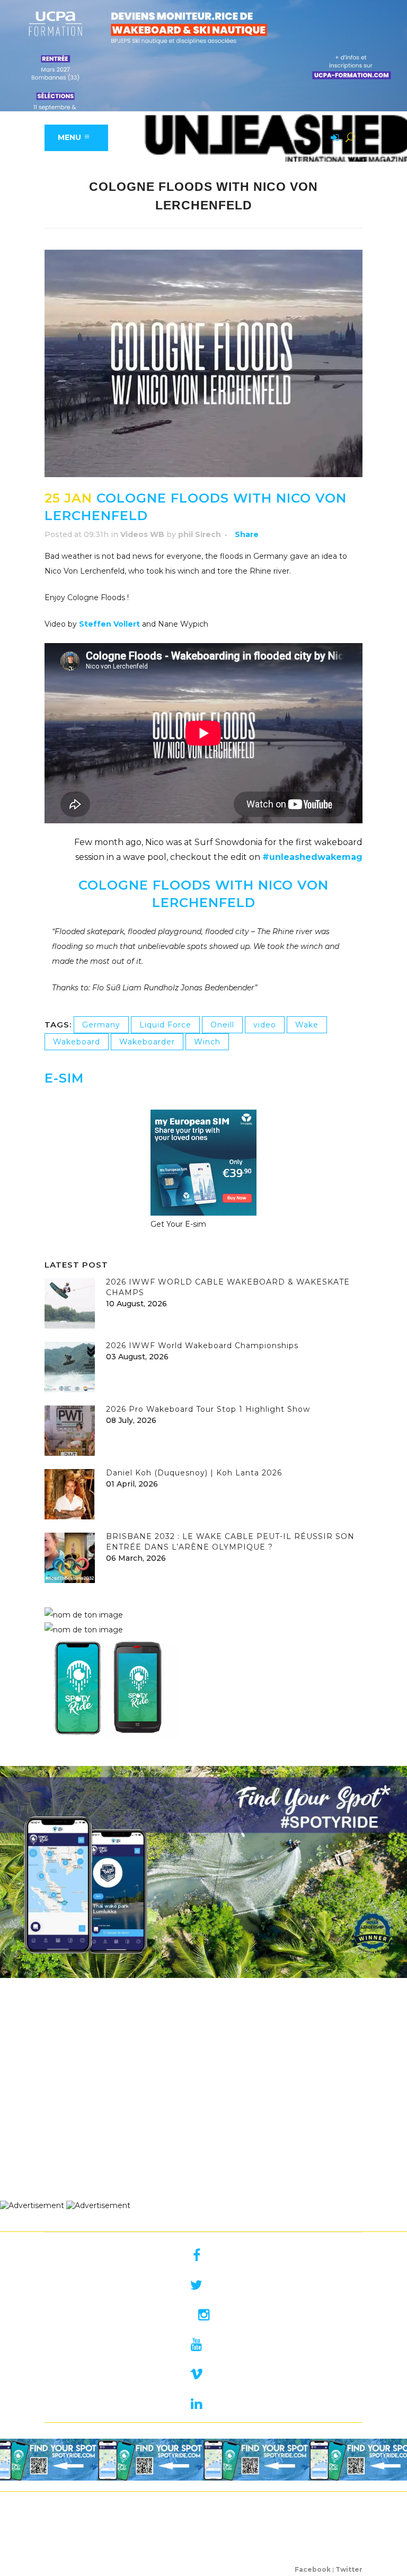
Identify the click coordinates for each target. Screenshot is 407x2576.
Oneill (222, 1025)
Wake (307, 1025)
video (265, 1025)
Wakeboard (77, 1042)
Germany (101, 1025)
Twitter (349, 2569)
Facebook (313, 2569)
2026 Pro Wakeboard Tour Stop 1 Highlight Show (208, 1409)
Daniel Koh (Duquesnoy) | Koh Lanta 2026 (194, 1473)
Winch (207, 1042)
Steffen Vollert (109, 624)
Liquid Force (165, 1025)
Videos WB (142, 534)
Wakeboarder (147, 1042)
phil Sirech (200, 534)
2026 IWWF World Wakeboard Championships (202, 1346)
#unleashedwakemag (312, 857)
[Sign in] (333, 138)
